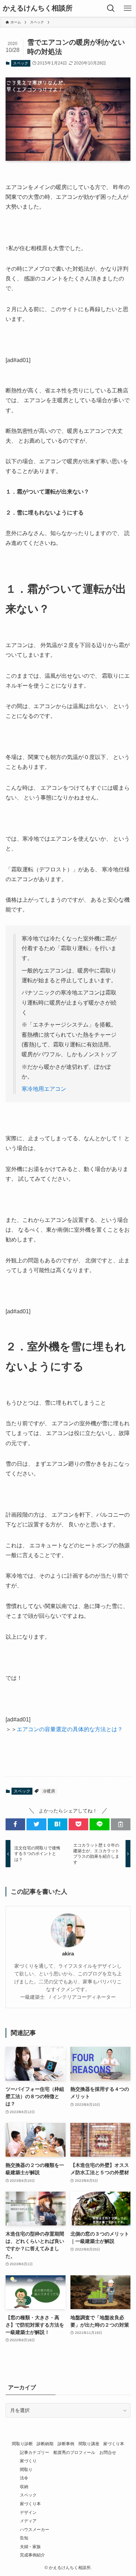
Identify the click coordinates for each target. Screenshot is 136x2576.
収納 (24, 2487)
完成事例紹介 (32, 2555)
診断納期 (45, 2444)
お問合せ (108, 2452)
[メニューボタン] (128, 8)
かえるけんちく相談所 (38, 8)
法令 (24, 2478)
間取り (26, 2469)
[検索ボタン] (111, 8)
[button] (15, 1824)
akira (68, 1954)
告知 (24, 2538)
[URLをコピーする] (121, 1824)
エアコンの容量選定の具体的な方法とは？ (70, 1729)
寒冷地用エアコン (44, 1089)
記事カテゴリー (35, 2452)
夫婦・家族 (30, 2547)
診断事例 (66, 2444)
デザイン (28, 2512)
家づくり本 (114, 2444)
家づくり (28, 2461)
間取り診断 (22, 2444)
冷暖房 (49, 1791)
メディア (28, 2521)
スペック (21, 63)
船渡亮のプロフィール (74, 2452)
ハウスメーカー (35, 2529)
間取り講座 (89, 2444)
